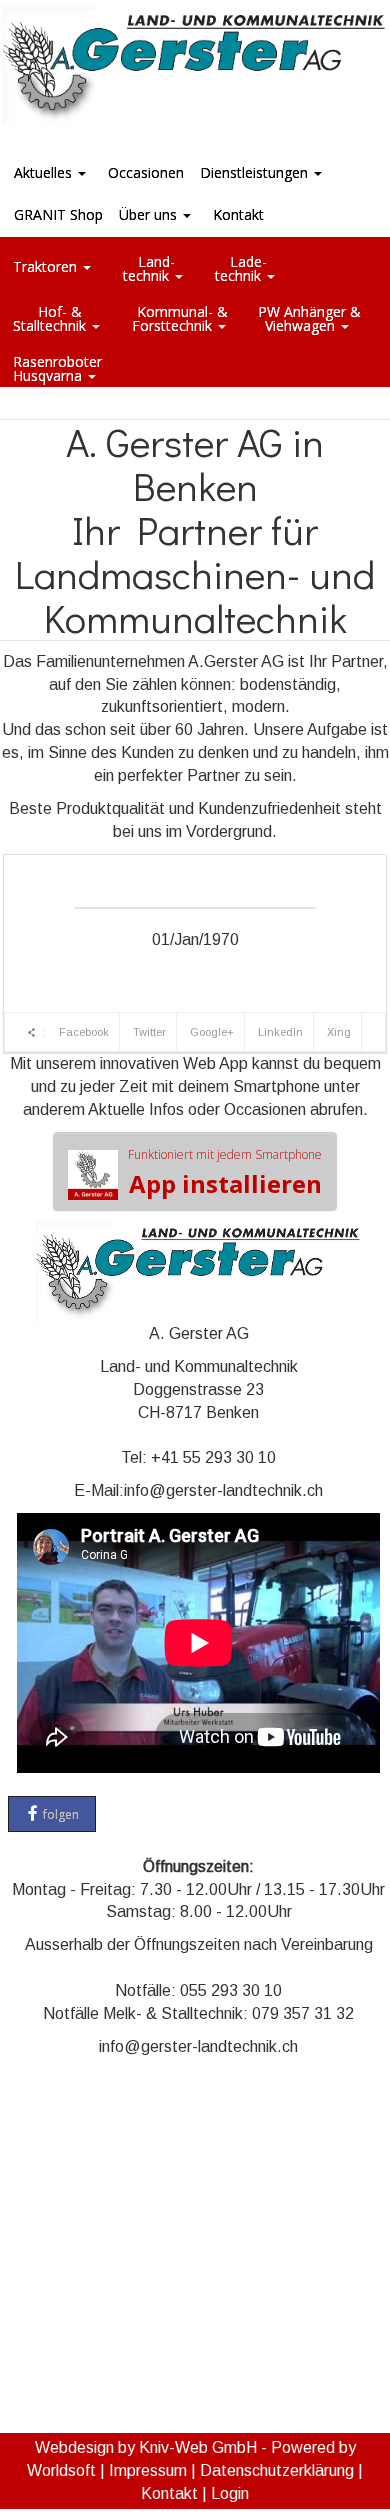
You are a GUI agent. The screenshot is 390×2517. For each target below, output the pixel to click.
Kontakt (169, 2493)
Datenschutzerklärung (277, 2470)
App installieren (225, 1173)
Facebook (84, 1032)
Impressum (148, 2470)
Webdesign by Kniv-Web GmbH (146, 2447)
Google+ (212, 1032)
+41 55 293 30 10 (213, 1457)
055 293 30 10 (231, 1990)
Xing (339, 1032)
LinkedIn (280, 1032)
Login (230, 2493)
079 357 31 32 (303, 2013)
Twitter (149, 1032)
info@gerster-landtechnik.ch (223, 1490)
